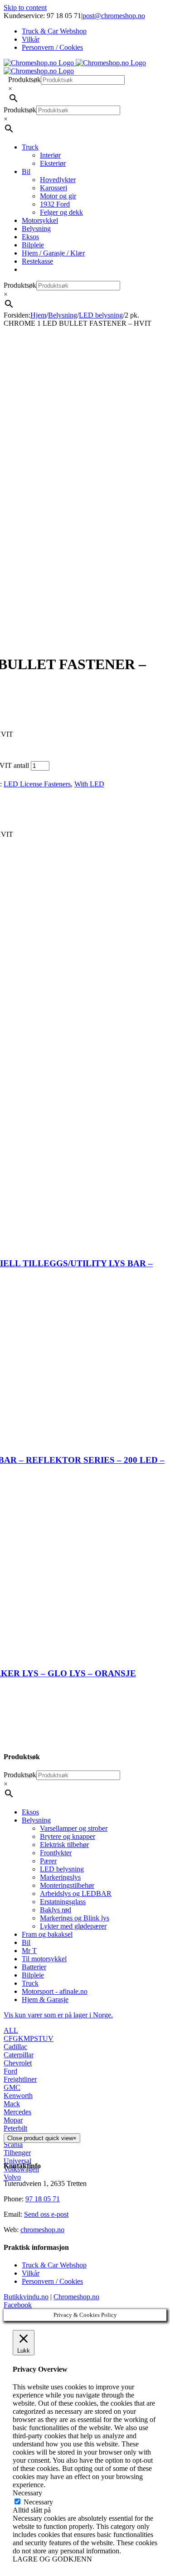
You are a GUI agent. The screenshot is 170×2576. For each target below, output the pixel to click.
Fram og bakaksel (47, 1934)
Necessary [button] (27, 2493)
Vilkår (31, 2273)
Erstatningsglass (63, 1902)
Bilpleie (33, 1975)
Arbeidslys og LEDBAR (76, 1893)
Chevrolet (18, 2063)
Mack (12, 2104)
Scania (13, 2144)
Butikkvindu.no (26, 2297)
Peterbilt (15, 2128)
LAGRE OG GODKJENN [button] (52, 2559)
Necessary (38, 2502)
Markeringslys (60, 1877)
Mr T (29, 1951)
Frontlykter (56, 1853)
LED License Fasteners (37, 784)
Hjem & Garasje (45, 2000)
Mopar (13, 2120)
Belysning (36, 1820)
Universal (17, 2161)
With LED (89, 784)
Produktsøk (24, 80)
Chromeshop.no (76, 2297)
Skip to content (25, 7)
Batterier (34, 1967)
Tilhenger (17, 2153)
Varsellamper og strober (74, 1828)
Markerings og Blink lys (75, 1918)
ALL (11, 2030)
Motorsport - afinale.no (55, 1991)
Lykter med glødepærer (73, 1926)
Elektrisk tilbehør (64, 1845)
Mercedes (17, 2112)
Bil (26, 1942)
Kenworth (18, 2096)
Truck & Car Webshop (54, 2265)
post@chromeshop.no (114, 16)
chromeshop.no (42, 2230)
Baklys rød (56, 1910)
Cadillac (15, 2047)
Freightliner (20, 2079)
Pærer (48, 1861)
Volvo (12, 2177)
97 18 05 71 (43, 2199)
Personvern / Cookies (52, 2281)
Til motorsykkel (44, 1959)
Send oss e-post (46, 2214)
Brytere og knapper (68, 1836)
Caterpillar (19, 2055)
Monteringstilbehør (67, 1885)
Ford (10, 2071)
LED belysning (62, 1869)
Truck (30, 1983)
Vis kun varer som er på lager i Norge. (58, 2015)
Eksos (30, 1812)
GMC (12, 2087)
